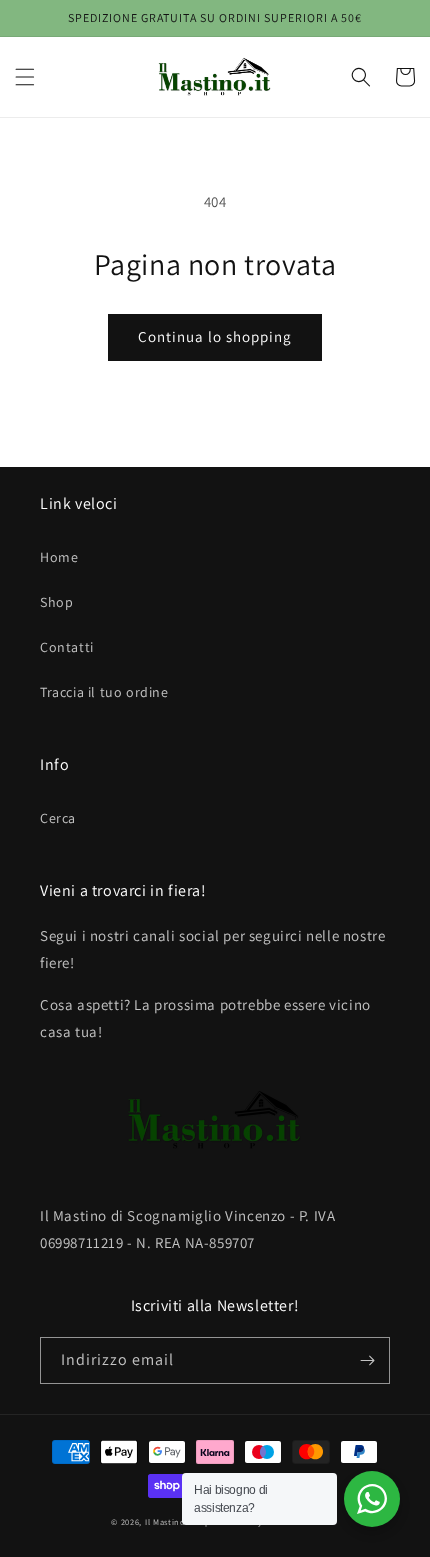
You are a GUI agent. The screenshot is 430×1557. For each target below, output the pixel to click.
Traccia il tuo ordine (104, 692)
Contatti (67, 647)
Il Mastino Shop (178, 1521)
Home (59, 557)
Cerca (58, 818)
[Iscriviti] (367, 1360)
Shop (56, 602)
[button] (25, 77)
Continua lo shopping (215, 336)
